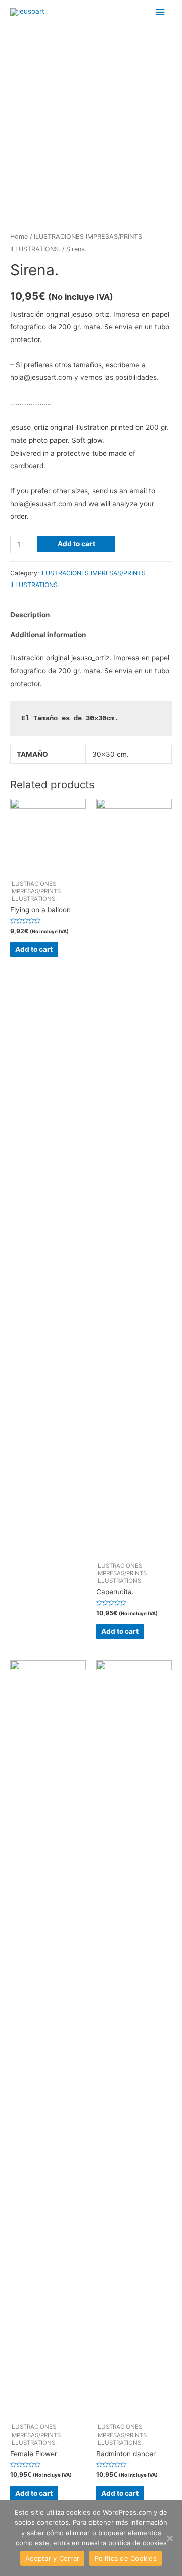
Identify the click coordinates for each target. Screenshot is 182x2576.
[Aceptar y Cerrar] (169, 2538)
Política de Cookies (126, 2558)
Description (30, 615)
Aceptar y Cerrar (52, 2558)
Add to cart (76, 544)
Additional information (48, 635)
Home (19, 237)
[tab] (91, 615)
